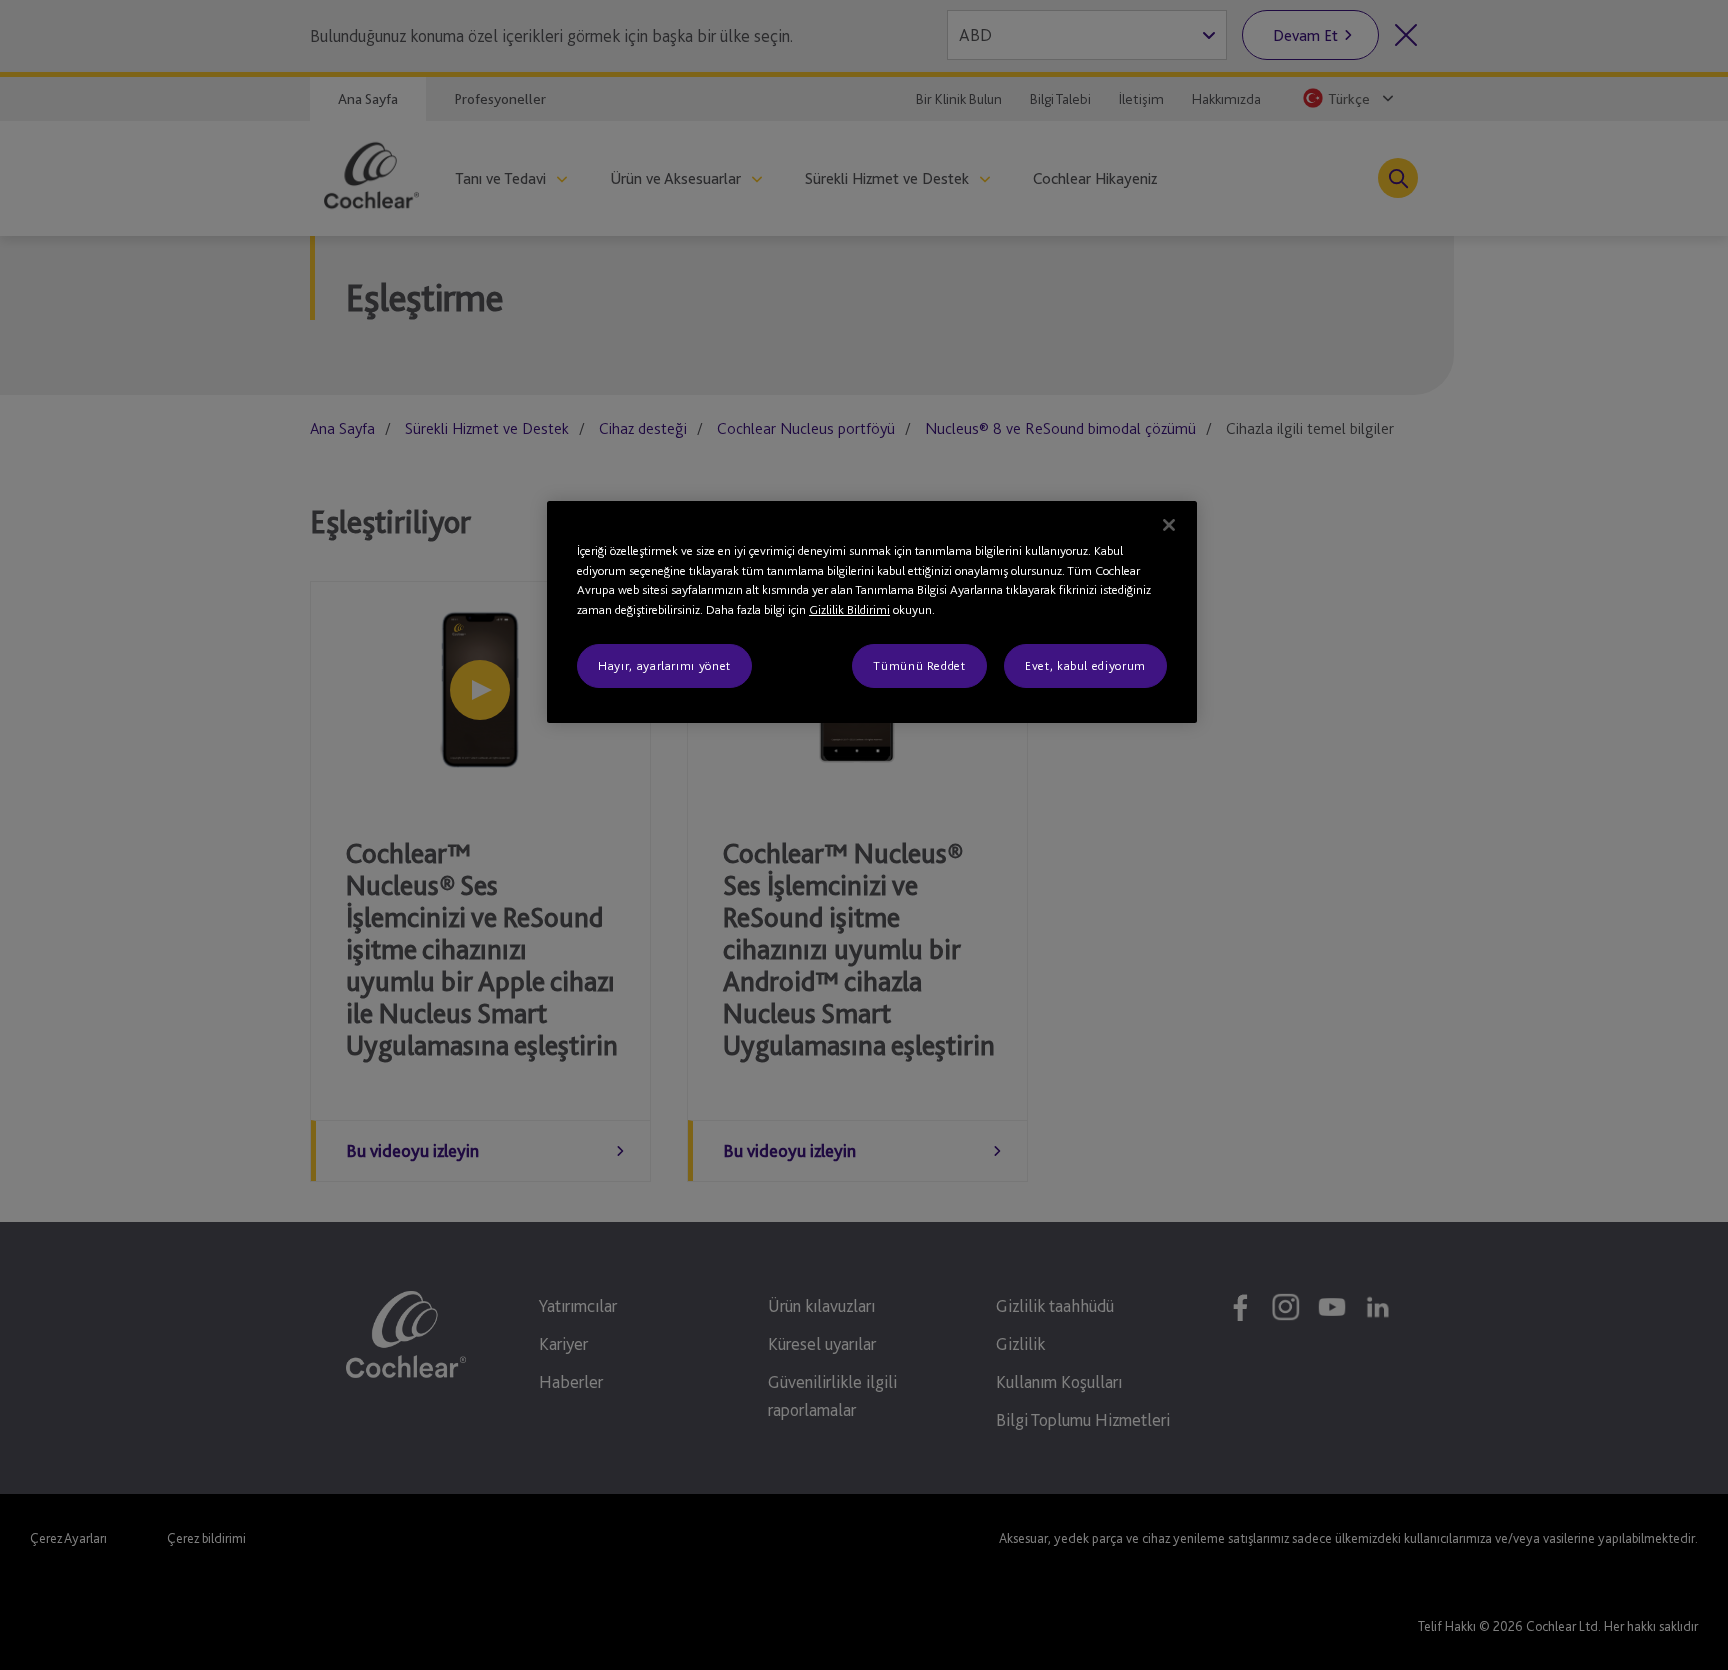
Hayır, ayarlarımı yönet (664, 665)
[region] (872, 612)
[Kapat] (1169, 525)
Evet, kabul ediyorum (1085, 665)
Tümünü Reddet (919, 665)
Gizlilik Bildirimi (849, 609)
